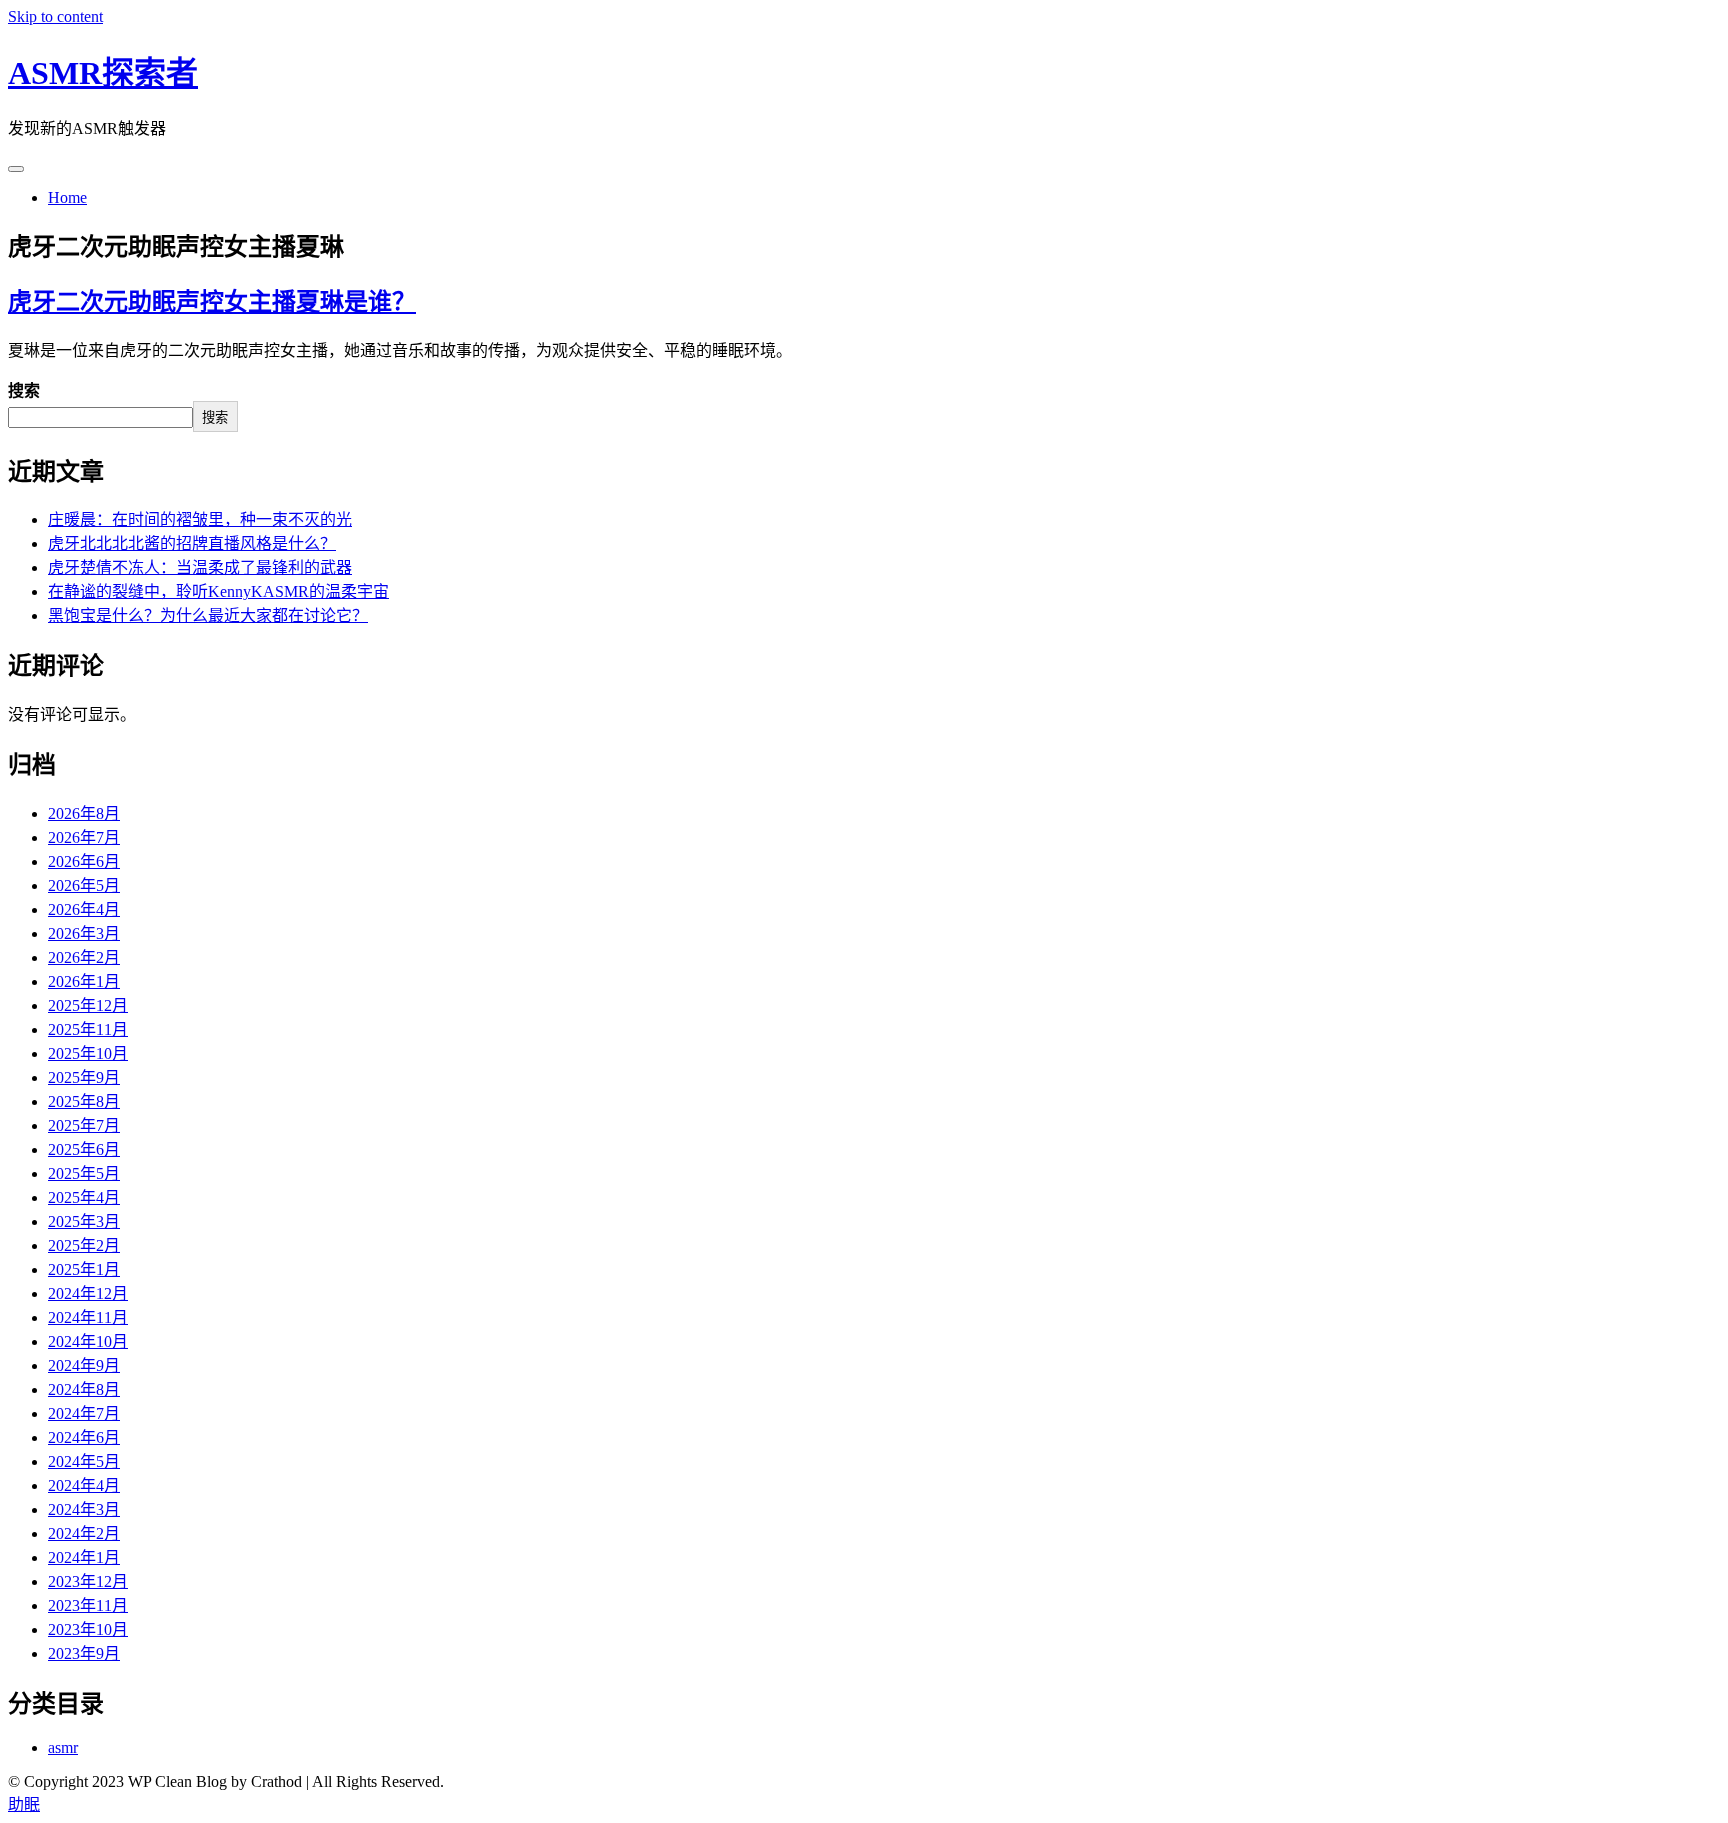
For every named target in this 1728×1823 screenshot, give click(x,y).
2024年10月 (88, 1341)
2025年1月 (84, 1269)
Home (67, 197)
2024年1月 (84, 1557)
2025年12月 (88, 1005)
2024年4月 (84, 1485)
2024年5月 (84, 1461)
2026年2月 (84, 957)
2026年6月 (84, 861)
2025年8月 (84, 1101)
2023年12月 (88, 1581)
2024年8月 (84, 1389)
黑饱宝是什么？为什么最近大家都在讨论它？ (208, 615)
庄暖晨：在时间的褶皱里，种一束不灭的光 (200, 519)
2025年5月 (84, 1173)
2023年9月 (84, 1653)
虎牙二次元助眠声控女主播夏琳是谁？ (212, 302)
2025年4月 (84, 1197)
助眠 (24, 1804)
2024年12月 (88, 1293)
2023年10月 (88, 1629)
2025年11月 (88, 1029)
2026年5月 (84, 885)
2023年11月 (88, 1605)
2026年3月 (84, 933)
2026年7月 (84, 837)
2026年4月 (84, 909)
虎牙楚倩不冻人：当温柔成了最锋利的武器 (200, 567)
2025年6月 (84, 1149)
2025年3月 (84, 1221)
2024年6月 (84, 1437)
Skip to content (55, 16)
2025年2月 (84, 1245)
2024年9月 (84, 1365)
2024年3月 (84, 1509)
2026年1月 (84, 981)
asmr (63, 1747)
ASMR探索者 (103, 73)
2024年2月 (84, 1533)
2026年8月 (84, 813)
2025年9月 (84, 1077)
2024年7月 (84, 1413)
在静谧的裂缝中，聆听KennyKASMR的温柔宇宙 (218, 591)
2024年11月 (88, 1317)
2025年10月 (88, 1053)
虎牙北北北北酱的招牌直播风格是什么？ (192, 543)
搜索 (24, 390)
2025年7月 (84, 1125)
